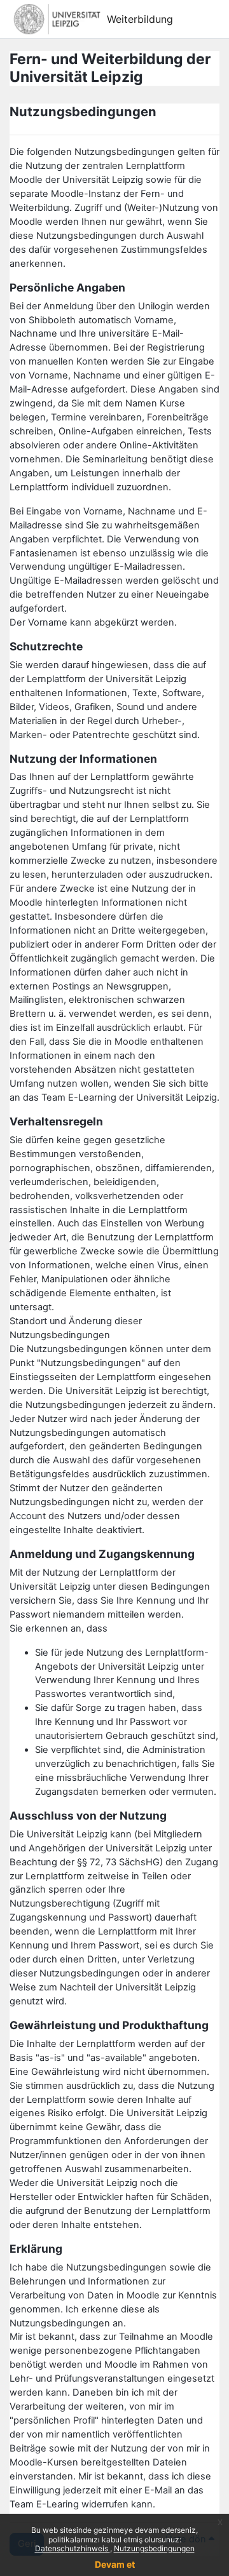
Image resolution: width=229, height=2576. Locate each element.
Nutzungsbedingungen (154, 2548)
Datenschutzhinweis (73, 2548)
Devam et (115, 2564)
